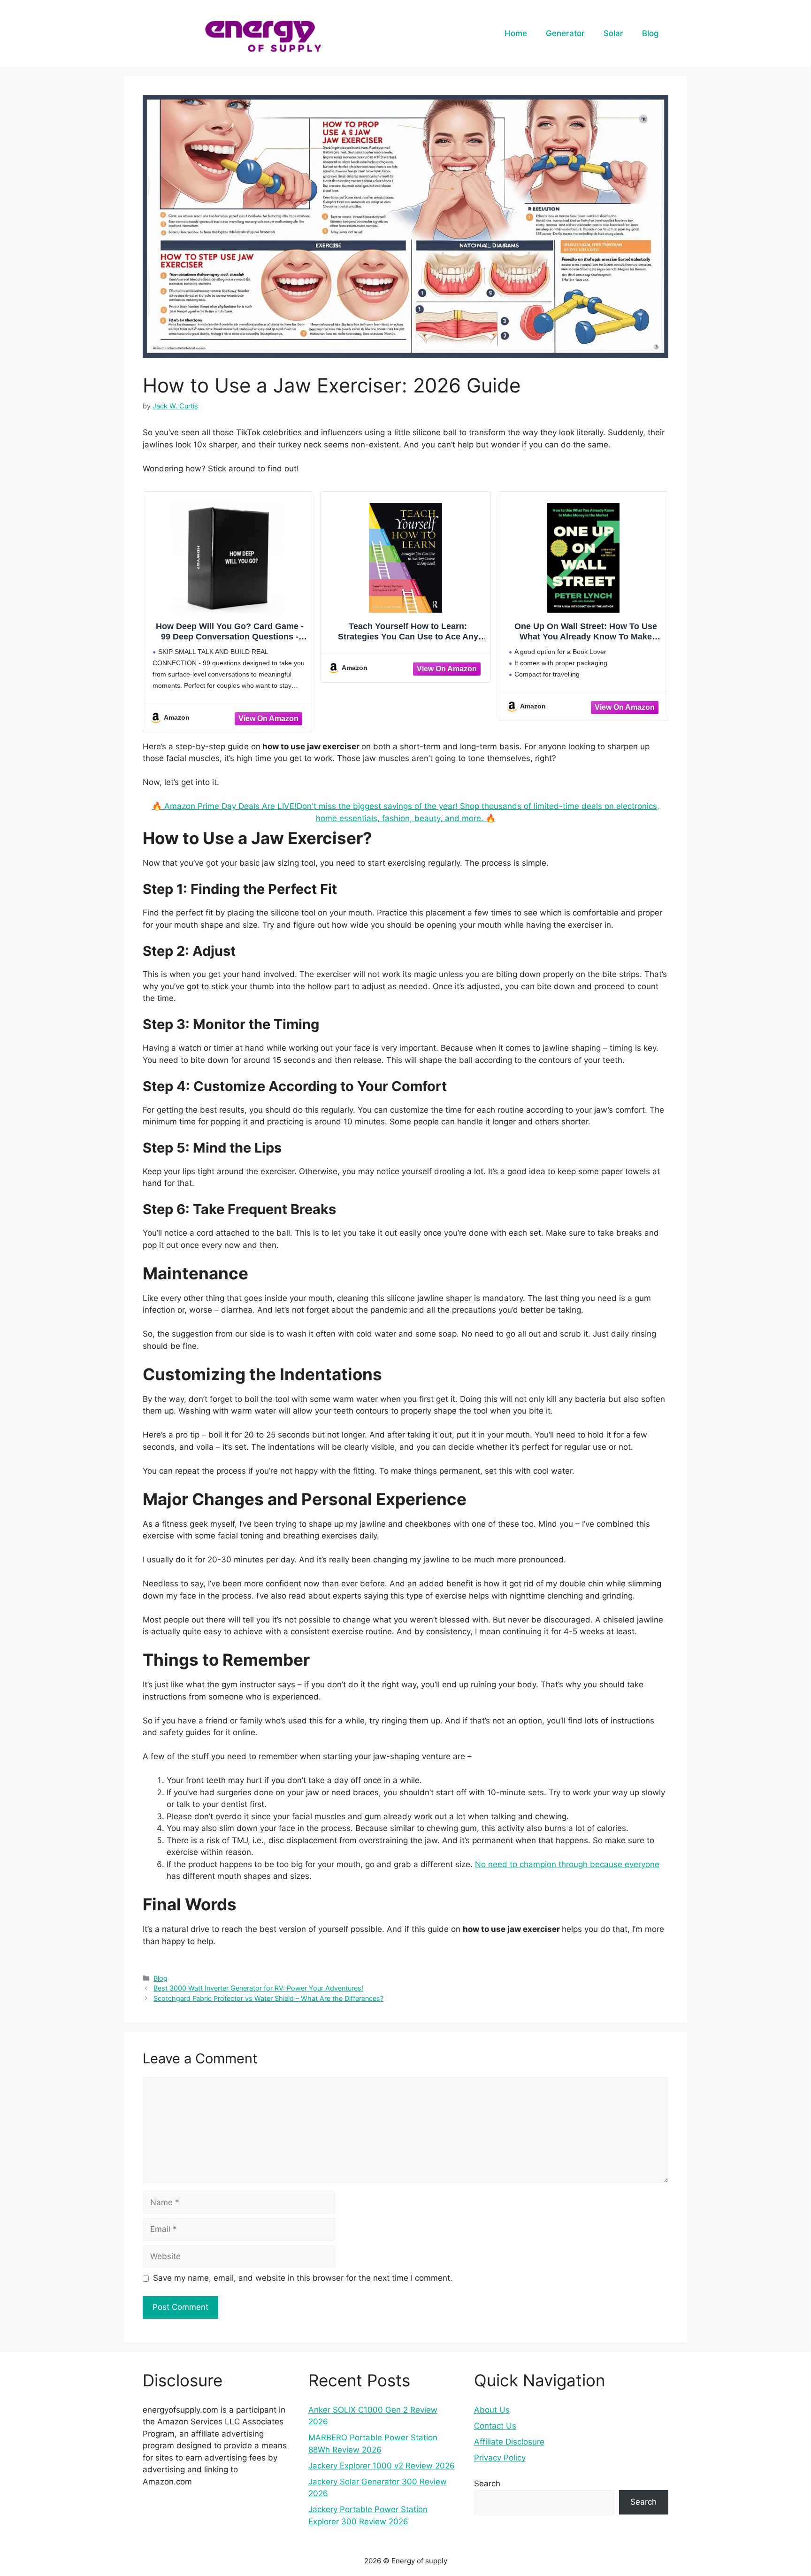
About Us (492, 2410)
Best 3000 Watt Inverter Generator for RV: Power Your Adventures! (258, 1988)
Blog (650, 33)
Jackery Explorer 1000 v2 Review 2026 (382, 2466)
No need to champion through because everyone (567, 1864)
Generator (565, 33)
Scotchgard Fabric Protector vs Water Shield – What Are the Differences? (268, 1998)
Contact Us (495, 2426)
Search (487, 2484)
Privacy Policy (500, 2458)
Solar (613, 33)
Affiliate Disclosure (509, 2442)
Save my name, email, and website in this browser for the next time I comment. (303, 2278)
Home (516, 33)
